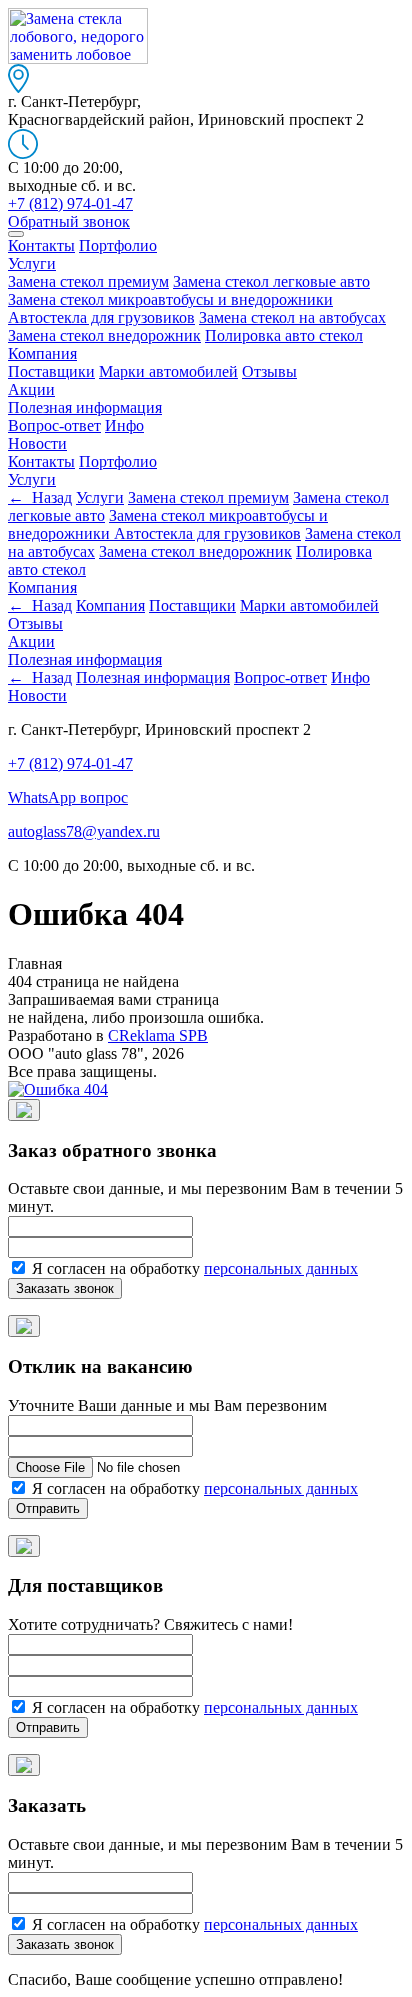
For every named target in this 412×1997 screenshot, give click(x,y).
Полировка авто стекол (284, 335)
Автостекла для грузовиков (101, 317)
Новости (37, 443)
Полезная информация (85, 407)
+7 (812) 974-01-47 (70, 763)
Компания (42, 353)
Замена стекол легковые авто (271, 281)
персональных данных (281, 1268)
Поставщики (51, 371)
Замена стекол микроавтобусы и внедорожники (170, 299)
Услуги (32, 263)
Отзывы (269, 371)
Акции (31, 389)
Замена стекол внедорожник (104, 335)
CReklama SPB (158, 1035)
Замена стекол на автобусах (292, 317)
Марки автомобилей (168, 371)
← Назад (40, 497)
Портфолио (118, 245)
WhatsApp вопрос (68, 797)
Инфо (124, 425)
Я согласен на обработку (193, 1268)
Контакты (41, 245)
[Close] (24, 1110)
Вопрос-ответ (54, 425)
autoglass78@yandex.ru (84, 831)
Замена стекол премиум (88, 281)
